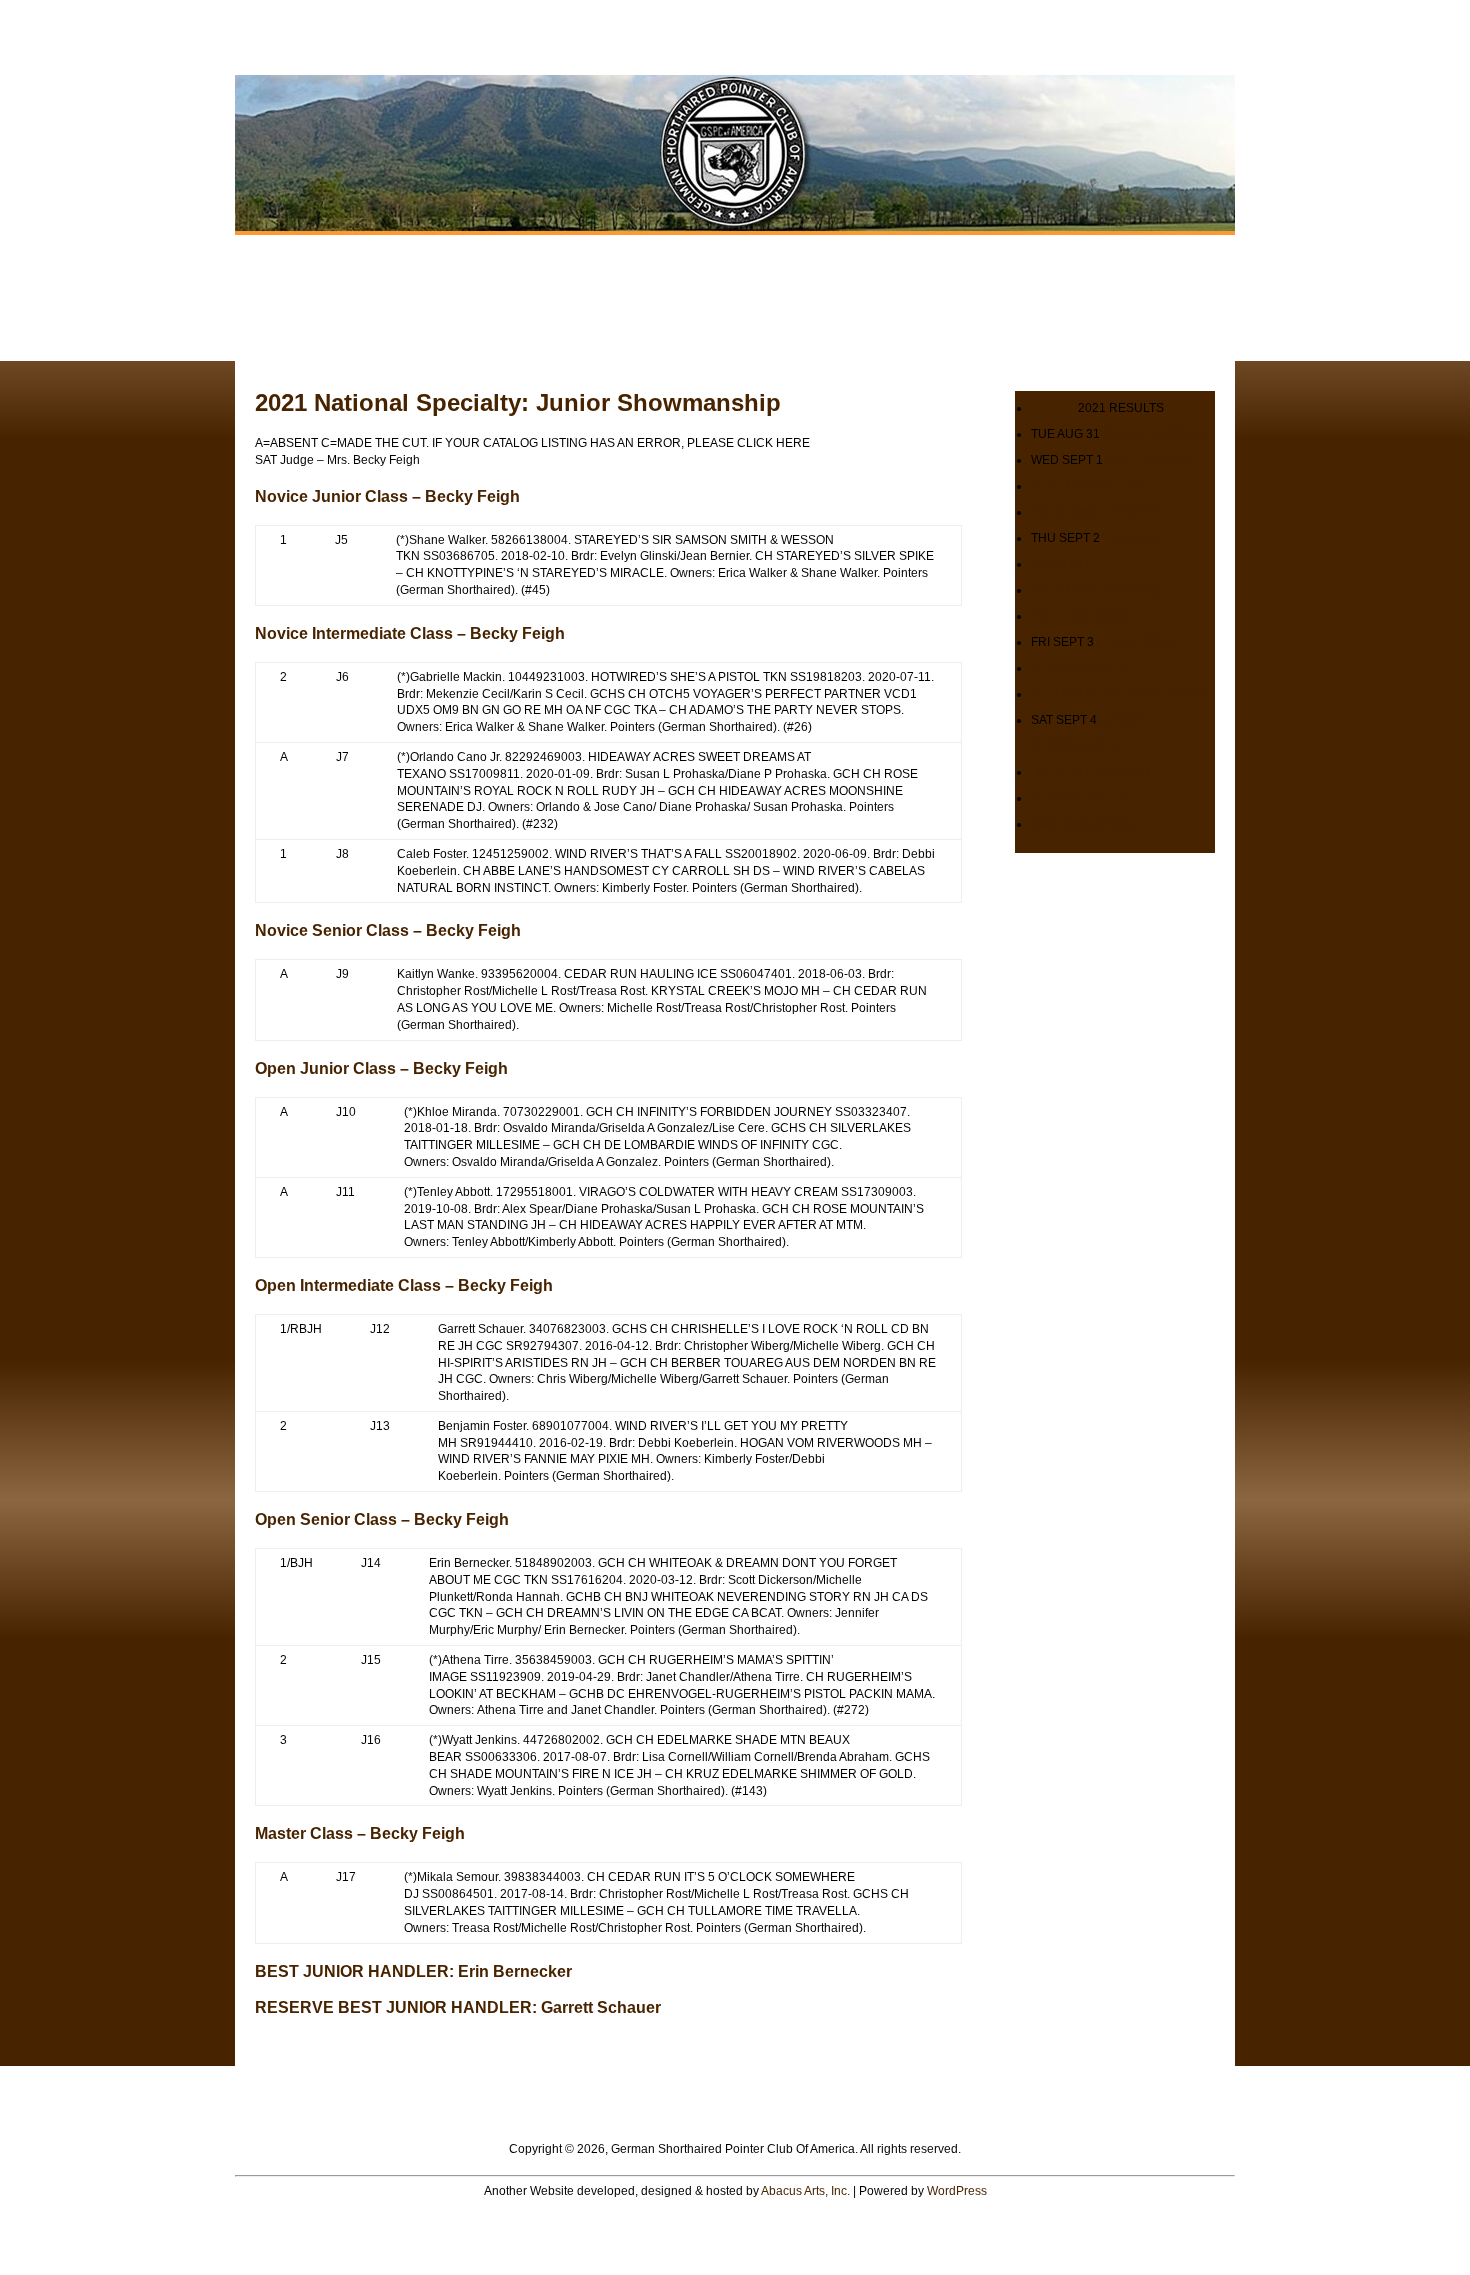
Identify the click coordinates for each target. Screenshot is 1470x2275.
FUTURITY (1132, 538)
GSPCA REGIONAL (1156, 434)
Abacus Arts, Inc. (805, 2191)
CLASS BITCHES (1078, 668)
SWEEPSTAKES (1150, 460)
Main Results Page (1082, 824)
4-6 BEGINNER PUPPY (1095, 512)
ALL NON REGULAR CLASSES (1117, 694)
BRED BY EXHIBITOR (1091, 772)
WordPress (957, 2191)
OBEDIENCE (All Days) (1094, 590)
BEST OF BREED (1078, 798)
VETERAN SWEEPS (1086, 486)
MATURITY (1061, 564)
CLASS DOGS (1136, 642)
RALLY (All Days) (1078, 616)
